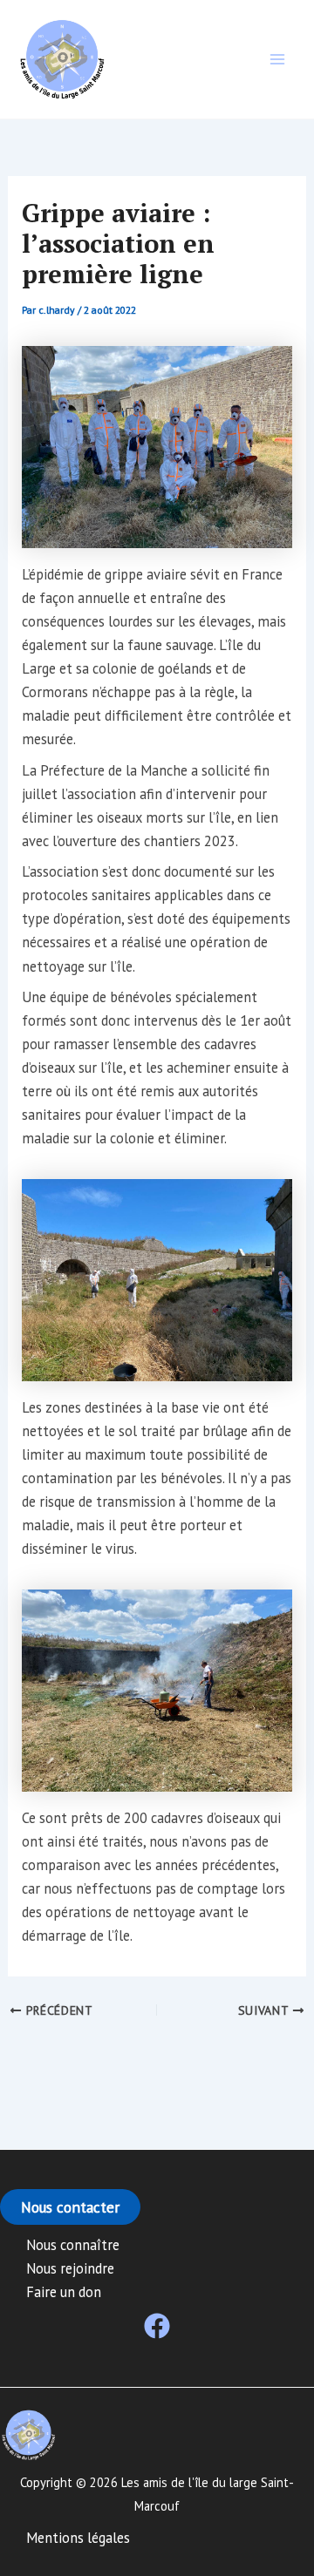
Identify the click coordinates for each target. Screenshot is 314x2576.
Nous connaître (73, 2245)
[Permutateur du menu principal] (277, 60)
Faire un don (64, 2292)
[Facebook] (157, 2326)
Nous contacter (70, 2207)
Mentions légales (78, 2538)
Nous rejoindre (70, 2268)
